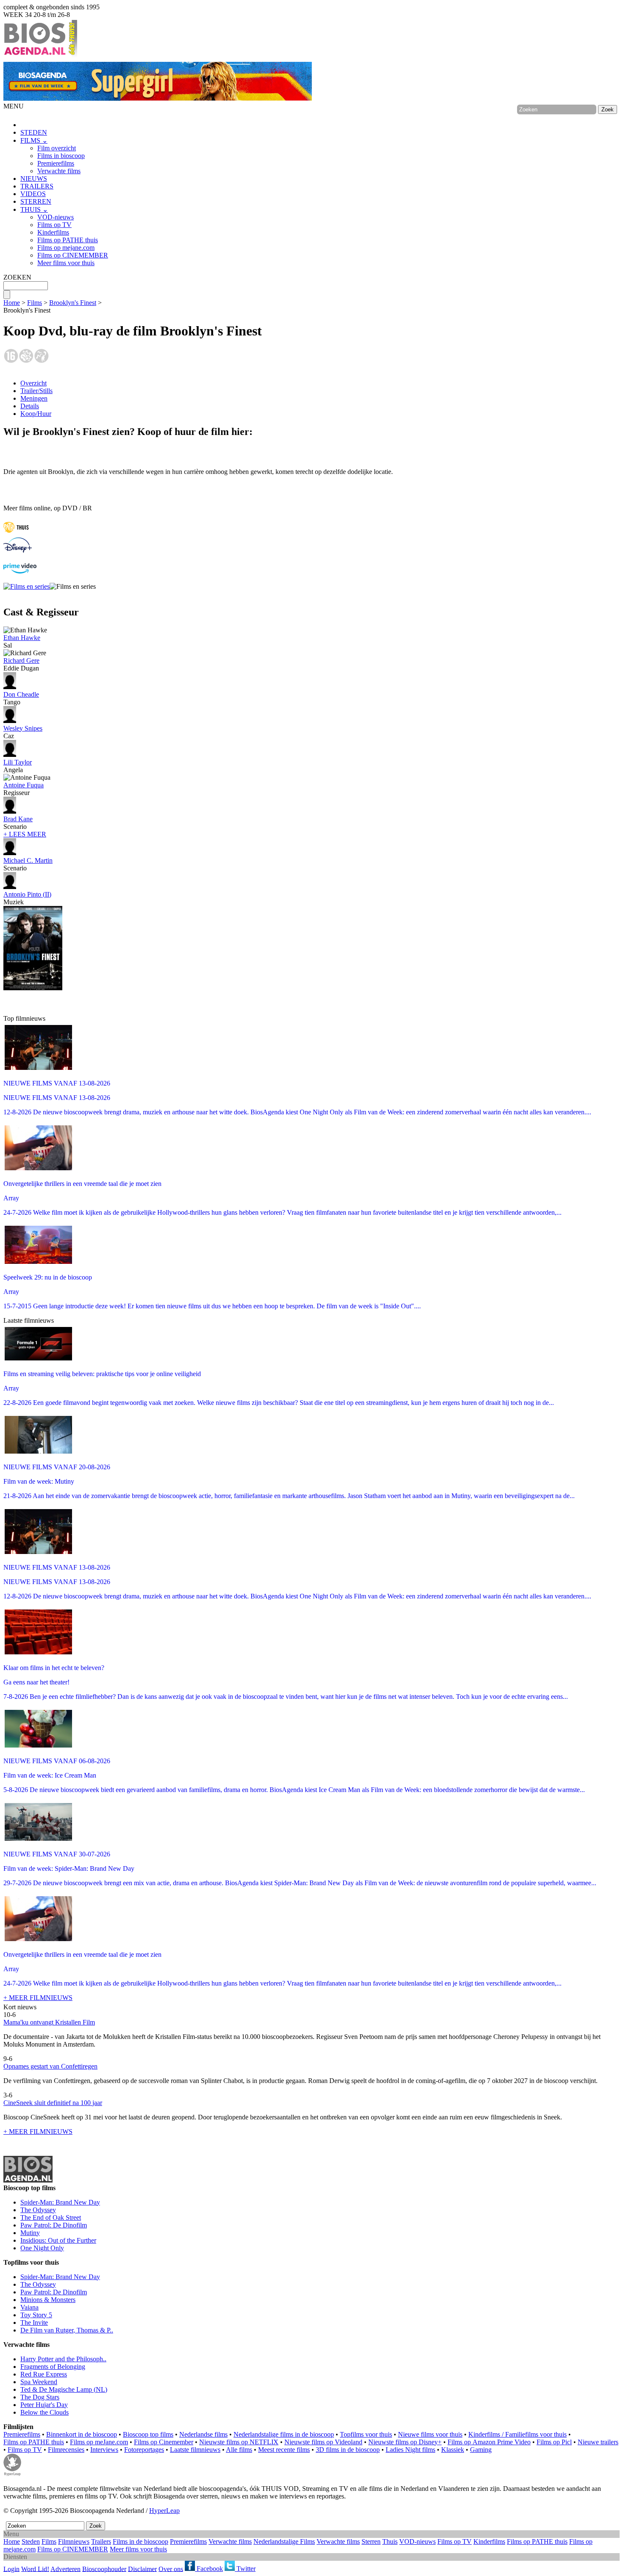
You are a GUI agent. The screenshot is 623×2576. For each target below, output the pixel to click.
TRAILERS (37, 186)
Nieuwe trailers (598, 2442)
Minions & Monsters (48, 2300)
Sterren (371, 2541)
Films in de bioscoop (140, 2541)
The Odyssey (38, 2210)
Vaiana (29, 2307)
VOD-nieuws (56, 217)
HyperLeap (164, 2511)
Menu (11, 2534)
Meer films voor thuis (66, 263)
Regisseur (24, 789)
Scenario (18, 823)
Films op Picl (554, 2442)
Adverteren (65, 2569)
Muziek (27, 898)
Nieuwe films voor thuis (430, 2434)
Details (30, 406)
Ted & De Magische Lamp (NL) (64, 2389)
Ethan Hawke (22, 638)
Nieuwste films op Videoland (323, 2442)
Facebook (209, 2569)
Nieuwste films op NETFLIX (239, 2442)
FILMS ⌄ (34, 140)
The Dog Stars (40, 2397)
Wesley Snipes (23, 728)
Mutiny (30, 2233)
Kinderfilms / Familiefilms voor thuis (517, 2434)
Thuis (390, 2541)
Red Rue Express (44, 2374)
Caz (23, 732)
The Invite (34, 2323)
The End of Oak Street (51, 2217)
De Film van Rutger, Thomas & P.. (67, 2330)
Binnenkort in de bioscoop (82, 2434)
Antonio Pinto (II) (27, 894)
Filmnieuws (74, 2541)
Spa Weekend (39, 2382)
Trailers (101, 2541)
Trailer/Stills (36, 391)
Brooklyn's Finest (73, 303)
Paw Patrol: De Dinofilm (54, 2225)
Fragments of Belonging (53, 2367)
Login (11, 2569)
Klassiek (453, 2450)
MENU (14, 106)
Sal (22, 641)
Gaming (481, 2450)
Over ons (171, 2569)
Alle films (239, 2450)
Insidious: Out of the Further (58, 2240)
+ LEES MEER (25, 834)
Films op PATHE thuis (68, 240)
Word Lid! (35, 2569)
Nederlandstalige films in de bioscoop (284, 2434)
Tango (21, 698)
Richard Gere (21, 661)
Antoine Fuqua (24, 785)
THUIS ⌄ (34, 209)
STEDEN (34, 132)
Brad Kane (18, 819)
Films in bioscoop (61, 156)
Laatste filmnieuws (195, 2450)
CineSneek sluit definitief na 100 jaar (53, 2103)
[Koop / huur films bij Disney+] (18, 550)
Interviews (104, 2450)
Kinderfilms (53, 232)
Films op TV (54, 225)
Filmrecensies (66, 2450)
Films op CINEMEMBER (73, 255)
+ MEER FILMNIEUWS (38, 1998)
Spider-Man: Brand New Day (60, 2202)
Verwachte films (59, 171)
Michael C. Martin (28, 860)
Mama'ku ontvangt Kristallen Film (49, 2022)
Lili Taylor (18, 762)
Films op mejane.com (66, 248)
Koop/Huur (36, 414)
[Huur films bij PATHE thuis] (16, 533)
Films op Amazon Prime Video (489, 2442)
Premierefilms (56, 163)
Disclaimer (142, 2569)
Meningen (34, 398)
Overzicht (33, 383)
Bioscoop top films (148, 2434)
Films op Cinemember (164, 2442)
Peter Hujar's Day (44, 2405)
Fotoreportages (144, 2450)
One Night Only (42, 2248)
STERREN (36, 201)
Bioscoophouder (104, 2569)
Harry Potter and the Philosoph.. (63, 2359)
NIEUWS (34, 179)
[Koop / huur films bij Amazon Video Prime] (20, 571)
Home (12, 303)
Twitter (245, 2569)
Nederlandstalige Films (284, 2541)
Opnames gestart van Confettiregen (50, 2066)
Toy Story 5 (36, 2315)
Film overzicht (57, 148)
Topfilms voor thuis (366, 2434)
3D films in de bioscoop (348, 2450)
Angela (18, 766)
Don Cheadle (21, 694)
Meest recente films (284, 2450)
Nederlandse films (203, 2434)
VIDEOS (33, 194)
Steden (31, 2541)
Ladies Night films (410, 2450)
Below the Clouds (44, 2412)
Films (35, 303)
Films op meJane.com (99, 2442)
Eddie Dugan (21, 664)
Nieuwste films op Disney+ (405, 2442)
